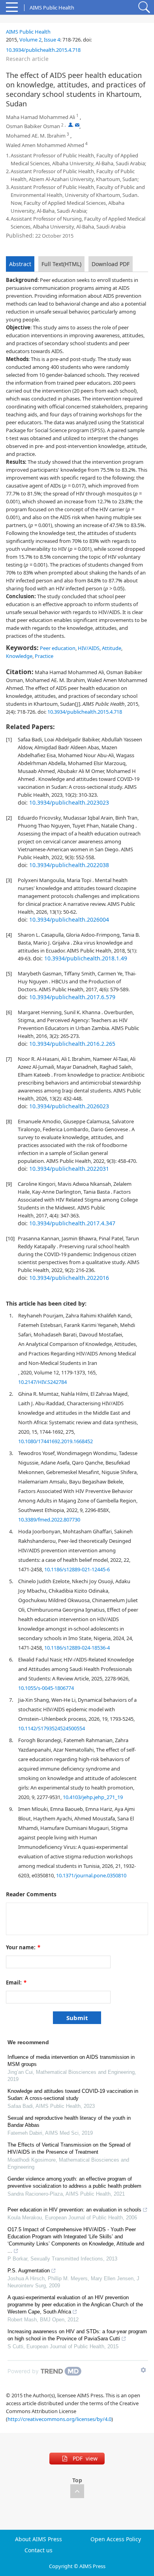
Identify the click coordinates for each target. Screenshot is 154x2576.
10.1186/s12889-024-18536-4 (77, 1648)
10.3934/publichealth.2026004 (69, 919)
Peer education (58, 648)
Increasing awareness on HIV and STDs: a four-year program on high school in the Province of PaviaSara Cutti (77, 2335)
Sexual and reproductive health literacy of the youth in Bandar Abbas (69, 2121)
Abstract (20, 264)
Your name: (23, 1947)
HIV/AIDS (89, 648)
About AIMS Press (38, 2539)
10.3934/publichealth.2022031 (69, 1169)
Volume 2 (30, 40)
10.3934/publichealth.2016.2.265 (72, 1044)
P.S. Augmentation (29, 2271)
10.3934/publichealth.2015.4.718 (43, 50)
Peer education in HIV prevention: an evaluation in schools (74, 2210)
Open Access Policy (116, 2539)
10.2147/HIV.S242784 (42, 1382)
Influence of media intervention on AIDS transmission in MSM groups (71, 2061)
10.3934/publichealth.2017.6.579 (72, 997)
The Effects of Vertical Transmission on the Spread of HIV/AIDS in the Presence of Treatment (69, 2148)
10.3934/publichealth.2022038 (69, 865)
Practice (44, 656)
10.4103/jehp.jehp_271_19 (93, 1797)
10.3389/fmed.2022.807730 (49, 1520)
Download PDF (111, 264)
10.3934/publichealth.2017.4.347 (72, 1223)
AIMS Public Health (28, 32)
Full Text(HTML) (61, 264)
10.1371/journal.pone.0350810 (91, 1875)
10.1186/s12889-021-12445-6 (77, 1569)
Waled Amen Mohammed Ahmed (45, 145)
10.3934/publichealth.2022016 (69, 1278)
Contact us (38, 2550)
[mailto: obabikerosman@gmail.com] (77, 125)
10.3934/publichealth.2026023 (69, 1106)
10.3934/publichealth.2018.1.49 (86, 958)
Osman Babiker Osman (33, 126)
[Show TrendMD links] (143, 2370)
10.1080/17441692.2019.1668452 (55, 1441)
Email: (16, 1983)
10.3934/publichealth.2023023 (69, 802)
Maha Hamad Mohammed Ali (40, 117)
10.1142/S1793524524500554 (52, 1728)
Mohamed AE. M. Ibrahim (36, 136)
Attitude (112, 648)
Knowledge (19, 656)
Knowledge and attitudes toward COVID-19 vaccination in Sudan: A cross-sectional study (73, 2095)
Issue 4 (52, 40)
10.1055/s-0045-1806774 (46, 1688)
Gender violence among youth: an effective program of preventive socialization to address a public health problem (74, 2182)
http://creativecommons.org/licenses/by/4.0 (59, 2419)
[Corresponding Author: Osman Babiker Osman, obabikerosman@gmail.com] (70, 125)
